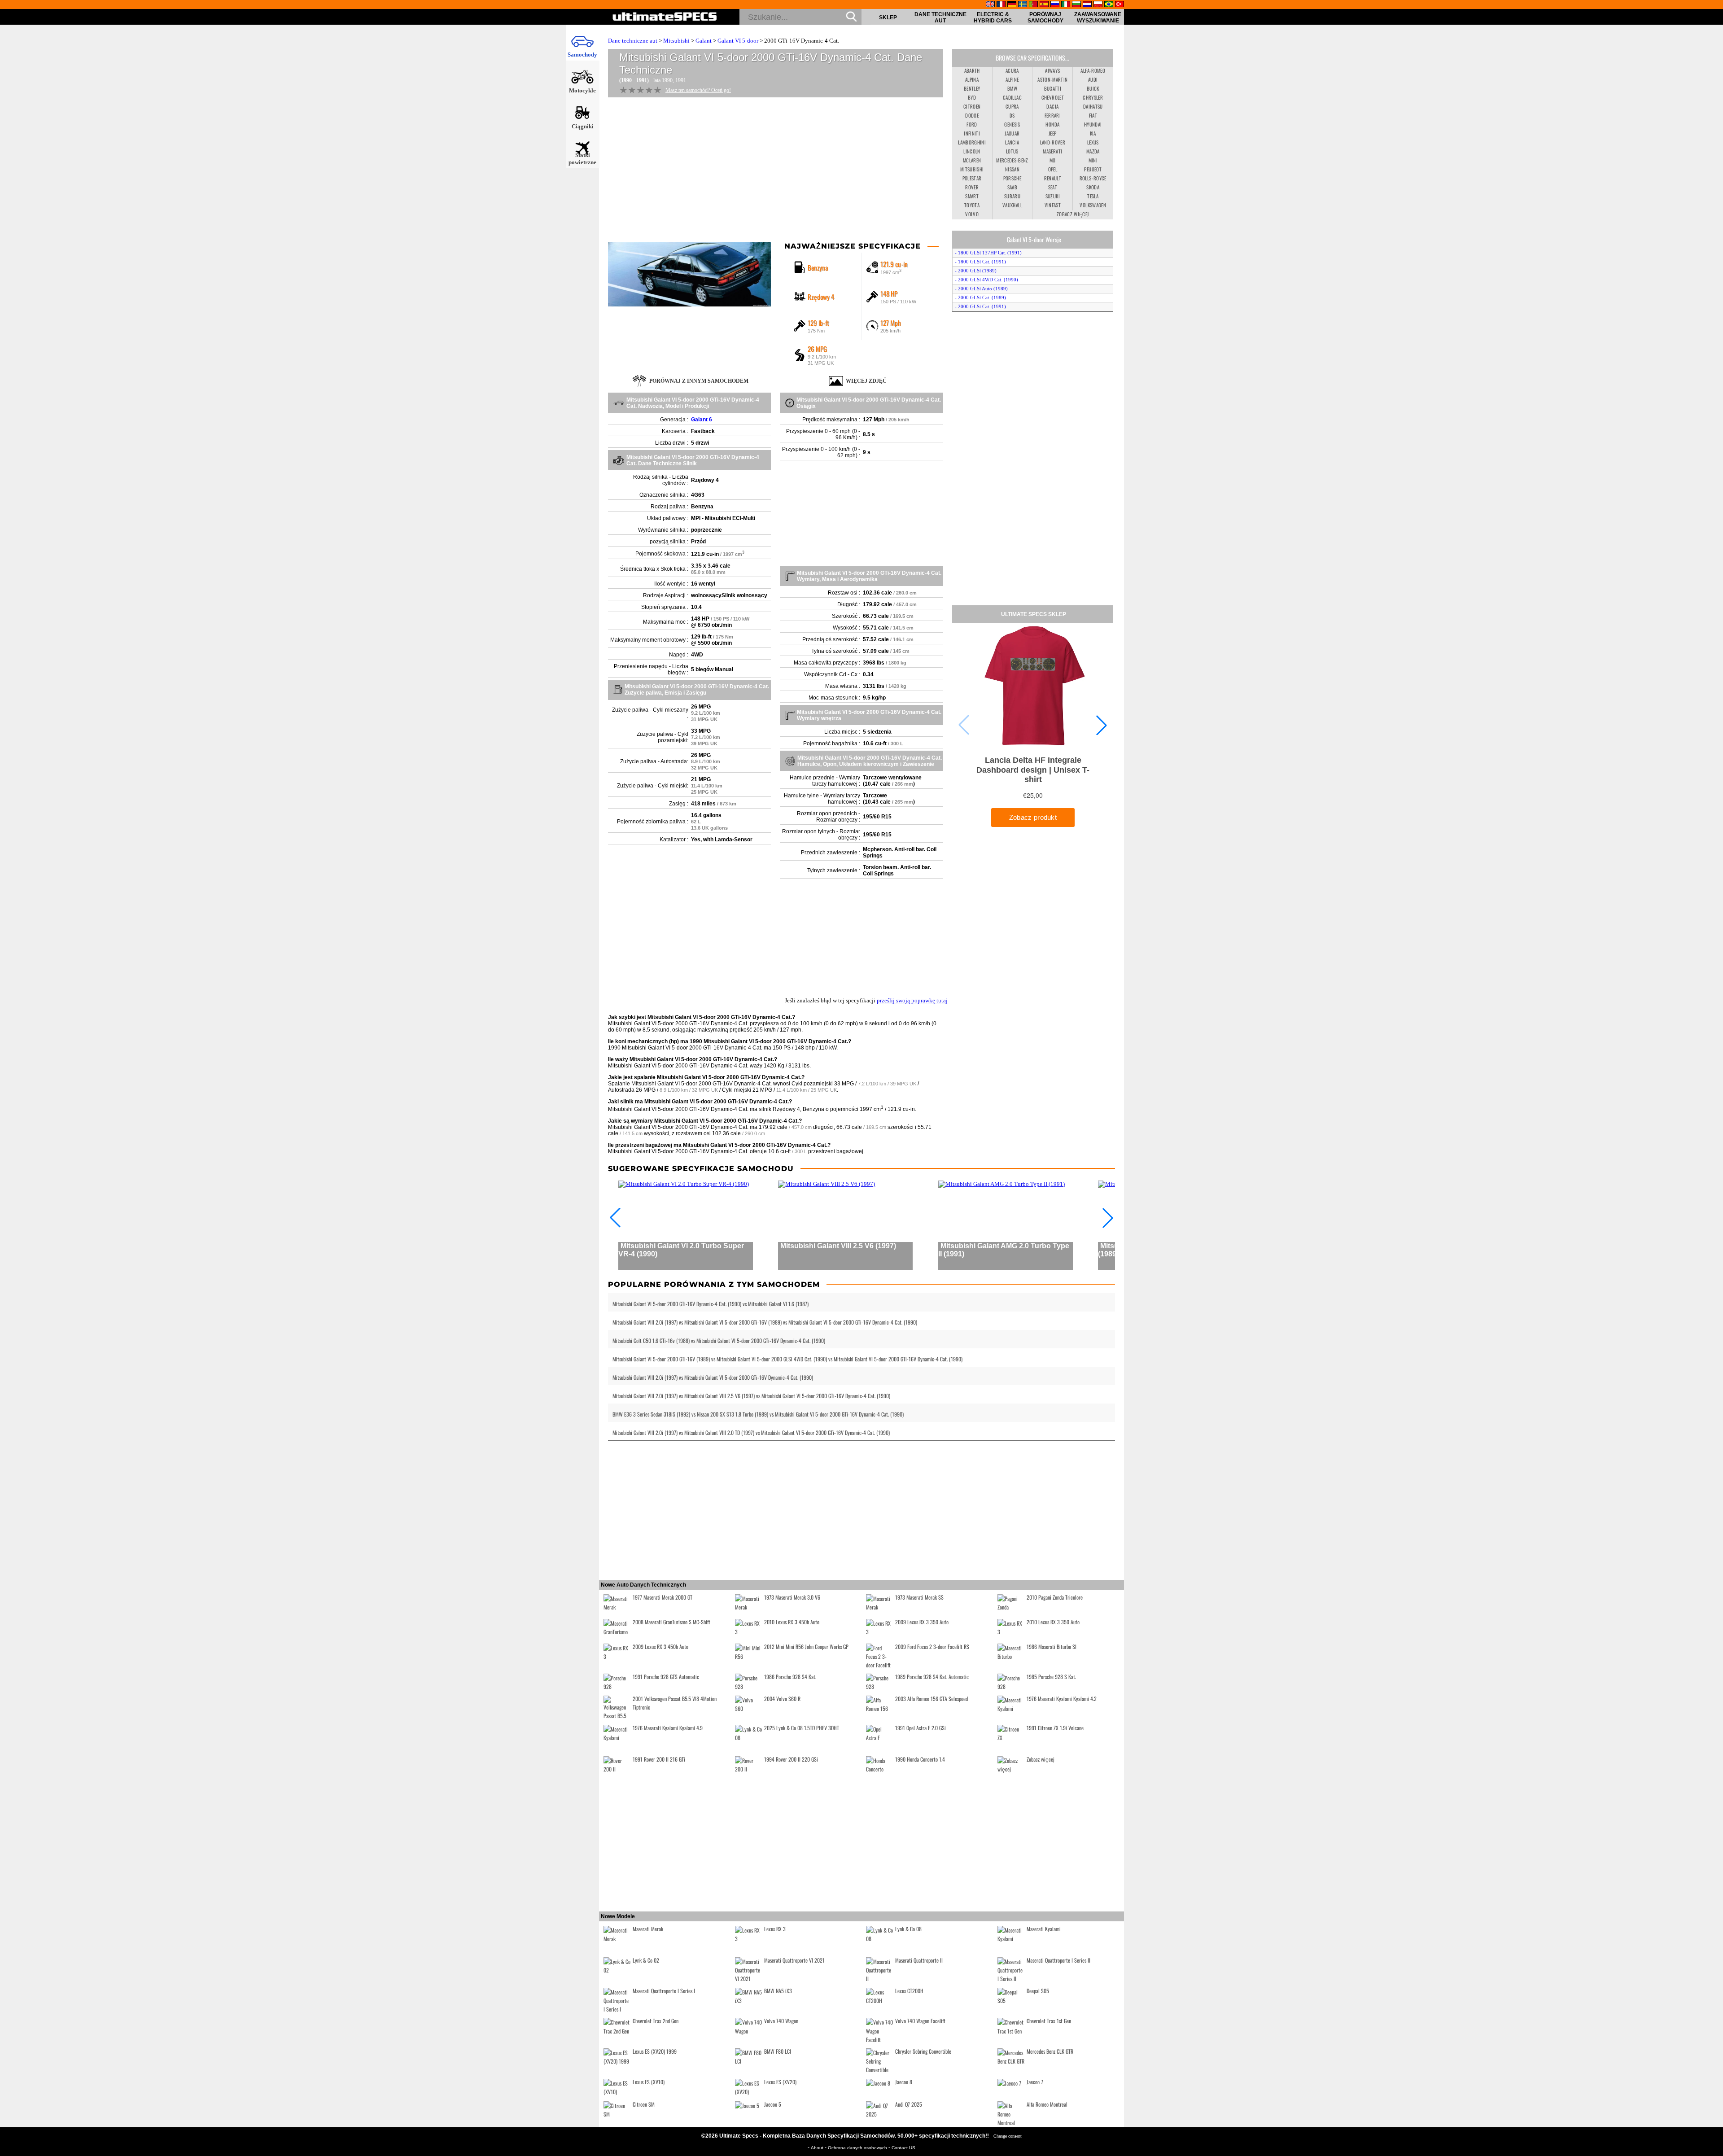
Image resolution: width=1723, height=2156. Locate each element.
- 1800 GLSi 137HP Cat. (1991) (988, 253)
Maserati (1052, 151)
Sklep (888, 17)
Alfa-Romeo (1093, 70)
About (818, 2148)
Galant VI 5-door (738, 41)
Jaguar (1012, 133)
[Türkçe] (1120, 5)
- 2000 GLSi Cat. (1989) (980, 297)
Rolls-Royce (1093, 178)
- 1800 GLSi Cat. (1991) (980, 262)
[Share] (1713, 551)
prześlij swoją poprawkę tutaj (912, 1000)
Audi (1093, 79)
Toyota (972, 205)
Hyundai (1093, 124)
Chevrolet (1053, 97)
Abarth (972, 70)
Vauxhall (1012, 205)
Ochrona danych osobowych (858, 2148)
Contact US (903, 2148)
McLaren (972, 160)
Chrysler (1093, 97)
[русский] (1055, 5)
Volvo (972, 214)
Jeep (1052, 133)
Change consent (1008, 2136)
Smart (972, 196)
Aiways (1052, 70)
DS (1012, 115)
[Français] (1001, 5)
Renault (1053, 178)
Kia (1093, 133)
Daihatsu (1093, 106)
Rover (972, 187)
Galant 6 (702, 420)
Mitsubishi (676, 41)
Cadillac (1012, 97)
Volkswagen (1093, 205)
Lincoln (972, 151)
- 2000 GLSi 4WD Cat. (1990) (986, 280)
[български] (1076, 5)
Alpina (972, 79)
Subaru (1012, 196)
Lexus (1093, 142)
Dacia (1052, 106)
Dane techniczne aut (940, 17)
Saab (1012, 187)
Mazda (1093, 151)
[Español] (1044, 5)
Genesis (1012, 124)
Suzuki (1053, 196)
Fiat (1093, 115)
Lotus (1012, 151)
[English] (990, 5)
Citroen (972, 106)
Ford (972, 124)
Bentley (972, 88)
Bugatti (1053, 88)
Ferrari (1053, 115)
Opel (1053, 169)
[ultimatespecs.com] (665, 17)
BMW (1012, 88)
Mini (1093, 160)
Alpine (1012, 79)
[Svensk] (1023, 5)
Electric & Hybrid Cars (993, 17)
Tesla (1093, 196)
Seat (1053, 187)
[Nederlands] (1087, 5)
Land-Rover (1053, 142)
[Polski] (1098, 5)
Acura (1012, 70)
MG (1053, 160)
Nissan (1012, 169)
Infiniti (972, 133)
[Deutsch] (1012, 5)
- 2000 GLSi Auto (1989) (981, 289)
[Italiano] (1066, 5)
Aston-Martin (1052, 79)
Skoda (1093, 187)
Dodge (972, 115)
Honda (1052, 124)
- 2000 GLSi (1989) (976, 271)
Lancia (1012, 142)
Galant (704, 41)
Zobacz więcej (1073, 214)
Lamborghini (972, 142)
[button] (1102, 725)
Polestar (972, 178)
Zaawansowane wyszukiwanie (1098, 17)
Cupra (1012, 106)
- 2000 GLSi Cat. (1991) (980, 306)
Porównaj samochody (1045, 17)
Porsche (1012, 178)
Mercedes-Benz (1012, 160)
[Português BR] (1109, 5)
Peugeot (1093, 169)
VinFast (1053, 205)
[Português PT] (1033, 5)
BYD (972, 97)
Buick (1093, 88)
